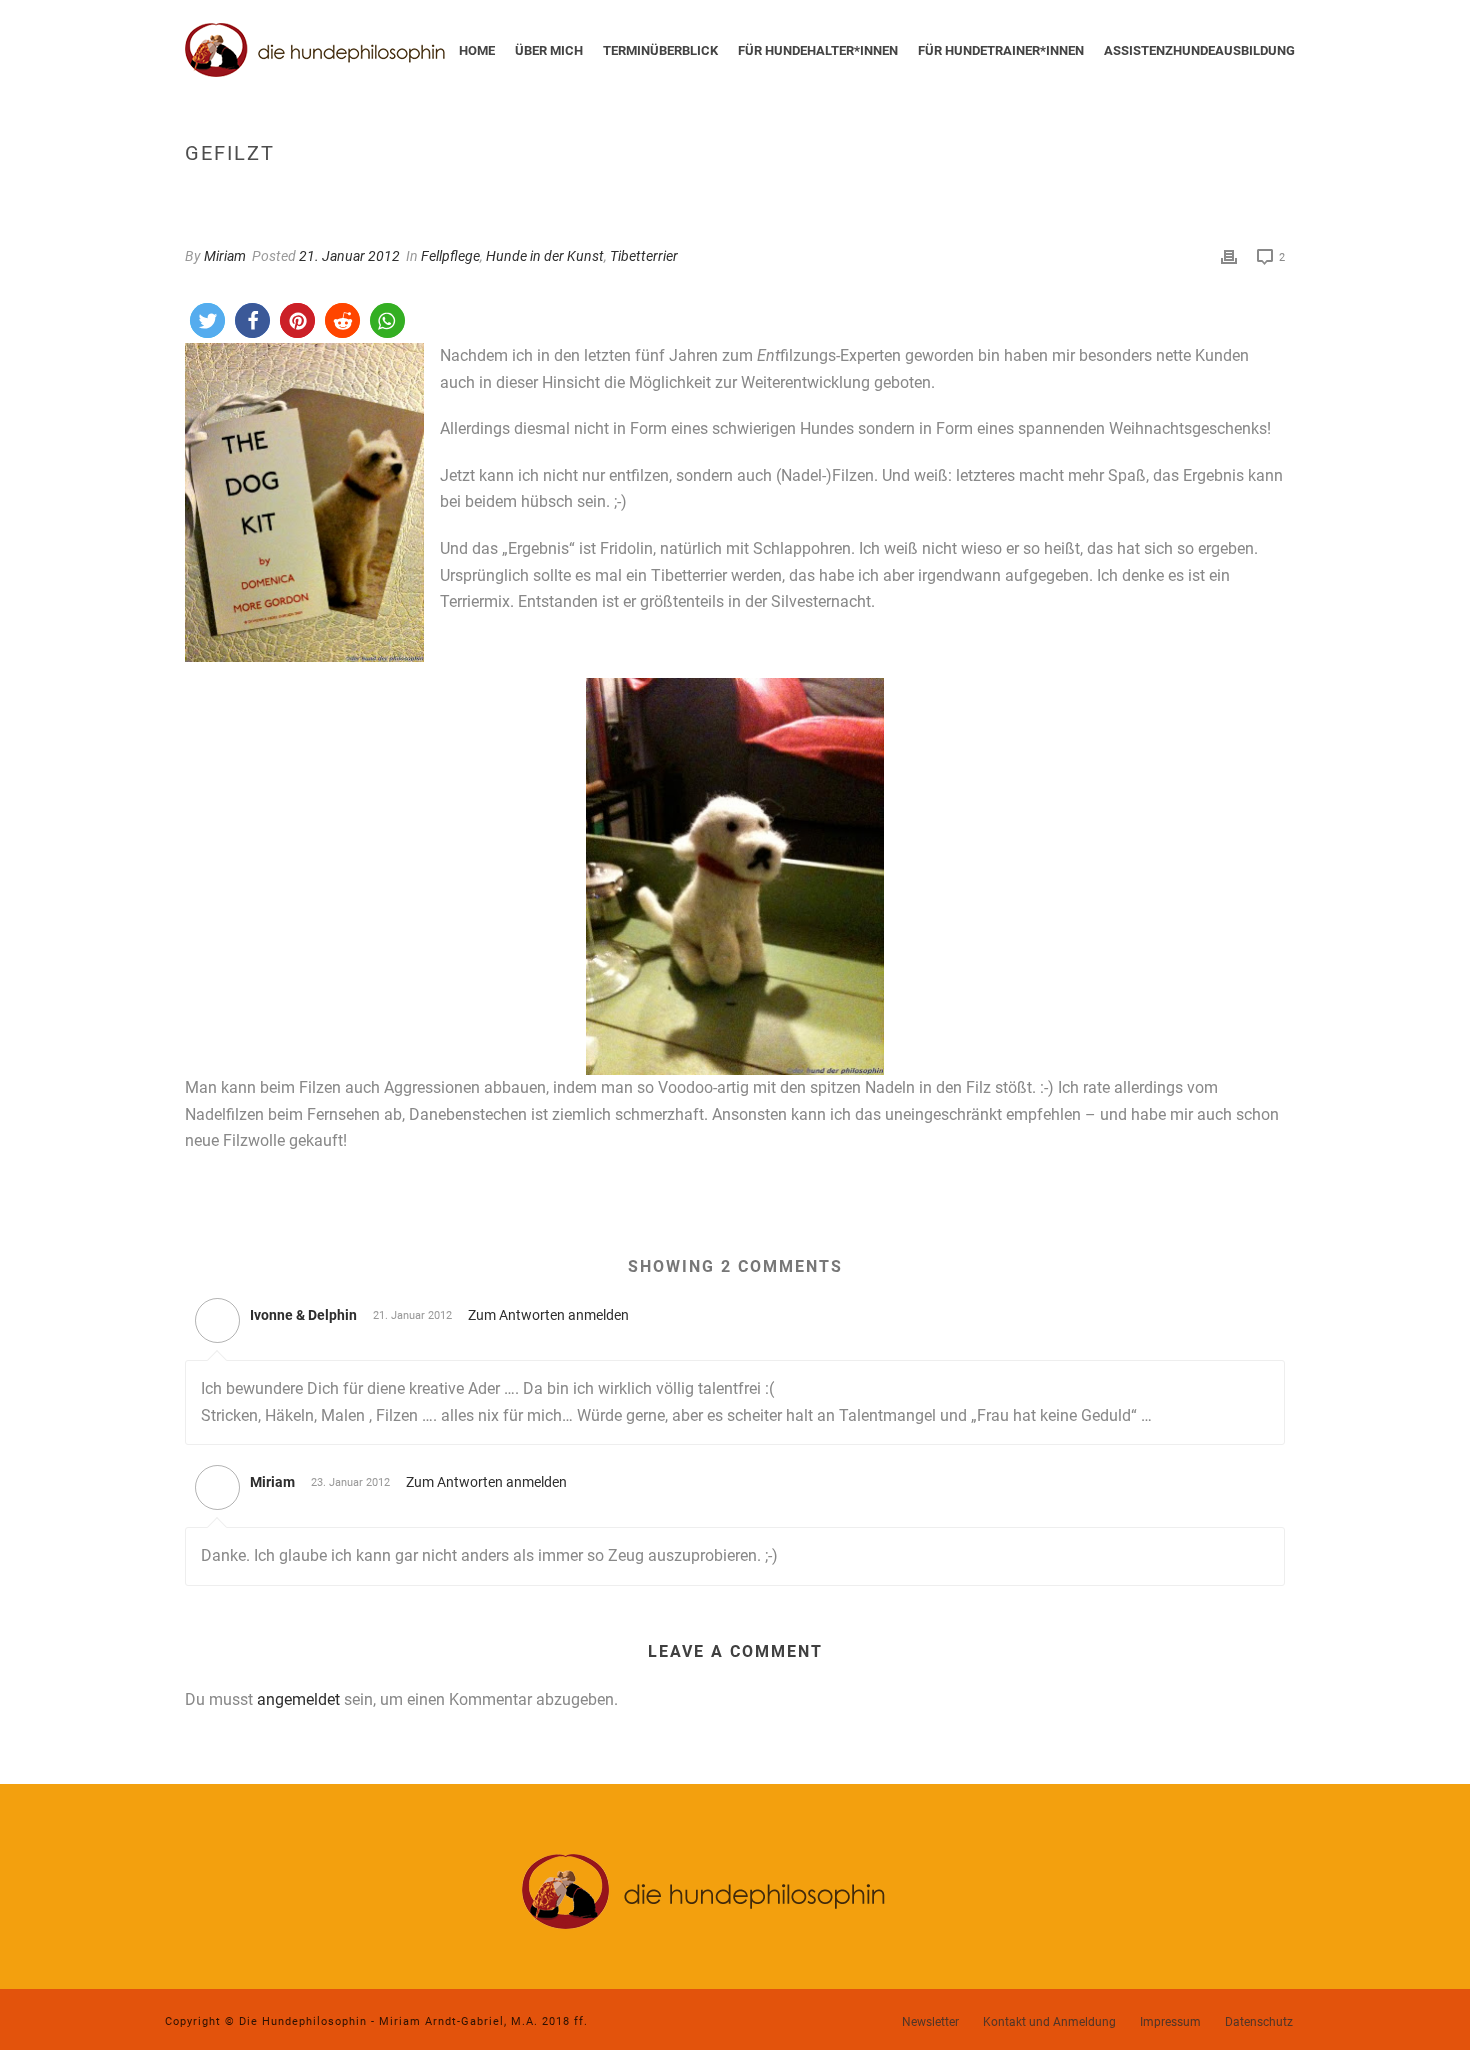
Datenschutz (1259, 2022)
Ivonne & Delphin (303, 1315)
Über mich (549, 50)
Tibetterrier (644, 256)
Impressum (1170, 2022)
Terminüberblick (660, 50)
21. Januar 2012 (349, 256)
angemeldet (298, 1699)
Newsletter (930, 2022)
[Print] (1229, 256)
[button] (207, 320)
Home (477, 50)
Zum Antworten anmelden (548, 1315)
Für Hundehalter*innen (818, 50)
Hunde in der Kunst (545, 256)
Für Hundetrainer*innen (1001, 50)
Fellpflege (450, 256)
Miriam (225, 256)
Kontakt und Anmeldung (1049, 2022)
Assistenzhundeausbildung (1199, 50)
